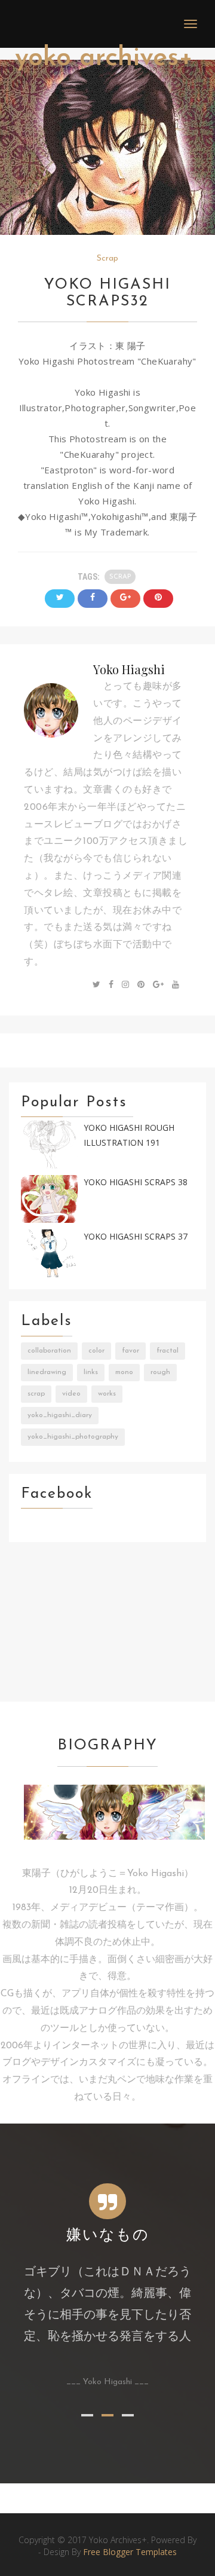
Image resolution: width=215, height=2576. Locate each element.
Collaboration (49, 1351)
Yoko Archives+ (104, 58)
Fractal (168, 1351)
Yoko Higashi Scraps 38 (136, 1182)
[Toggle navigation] (191, 24)
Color (96, 1351)
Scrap (107, 258)
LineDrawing (47, 1372)
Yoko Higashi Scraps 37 (136, 1236)
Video (71, 1394)
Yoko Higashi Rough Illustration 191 (129, 1135)
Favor (130, 1351)
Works (107, 1394)
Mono (124, 1372)
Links (91, 1372)
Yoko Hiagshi (129, 669)
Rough (160, 1372)
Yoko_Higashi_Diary (60, 1415)
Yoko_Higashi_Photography (73, 1437)
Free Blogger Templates (130, 2552)
